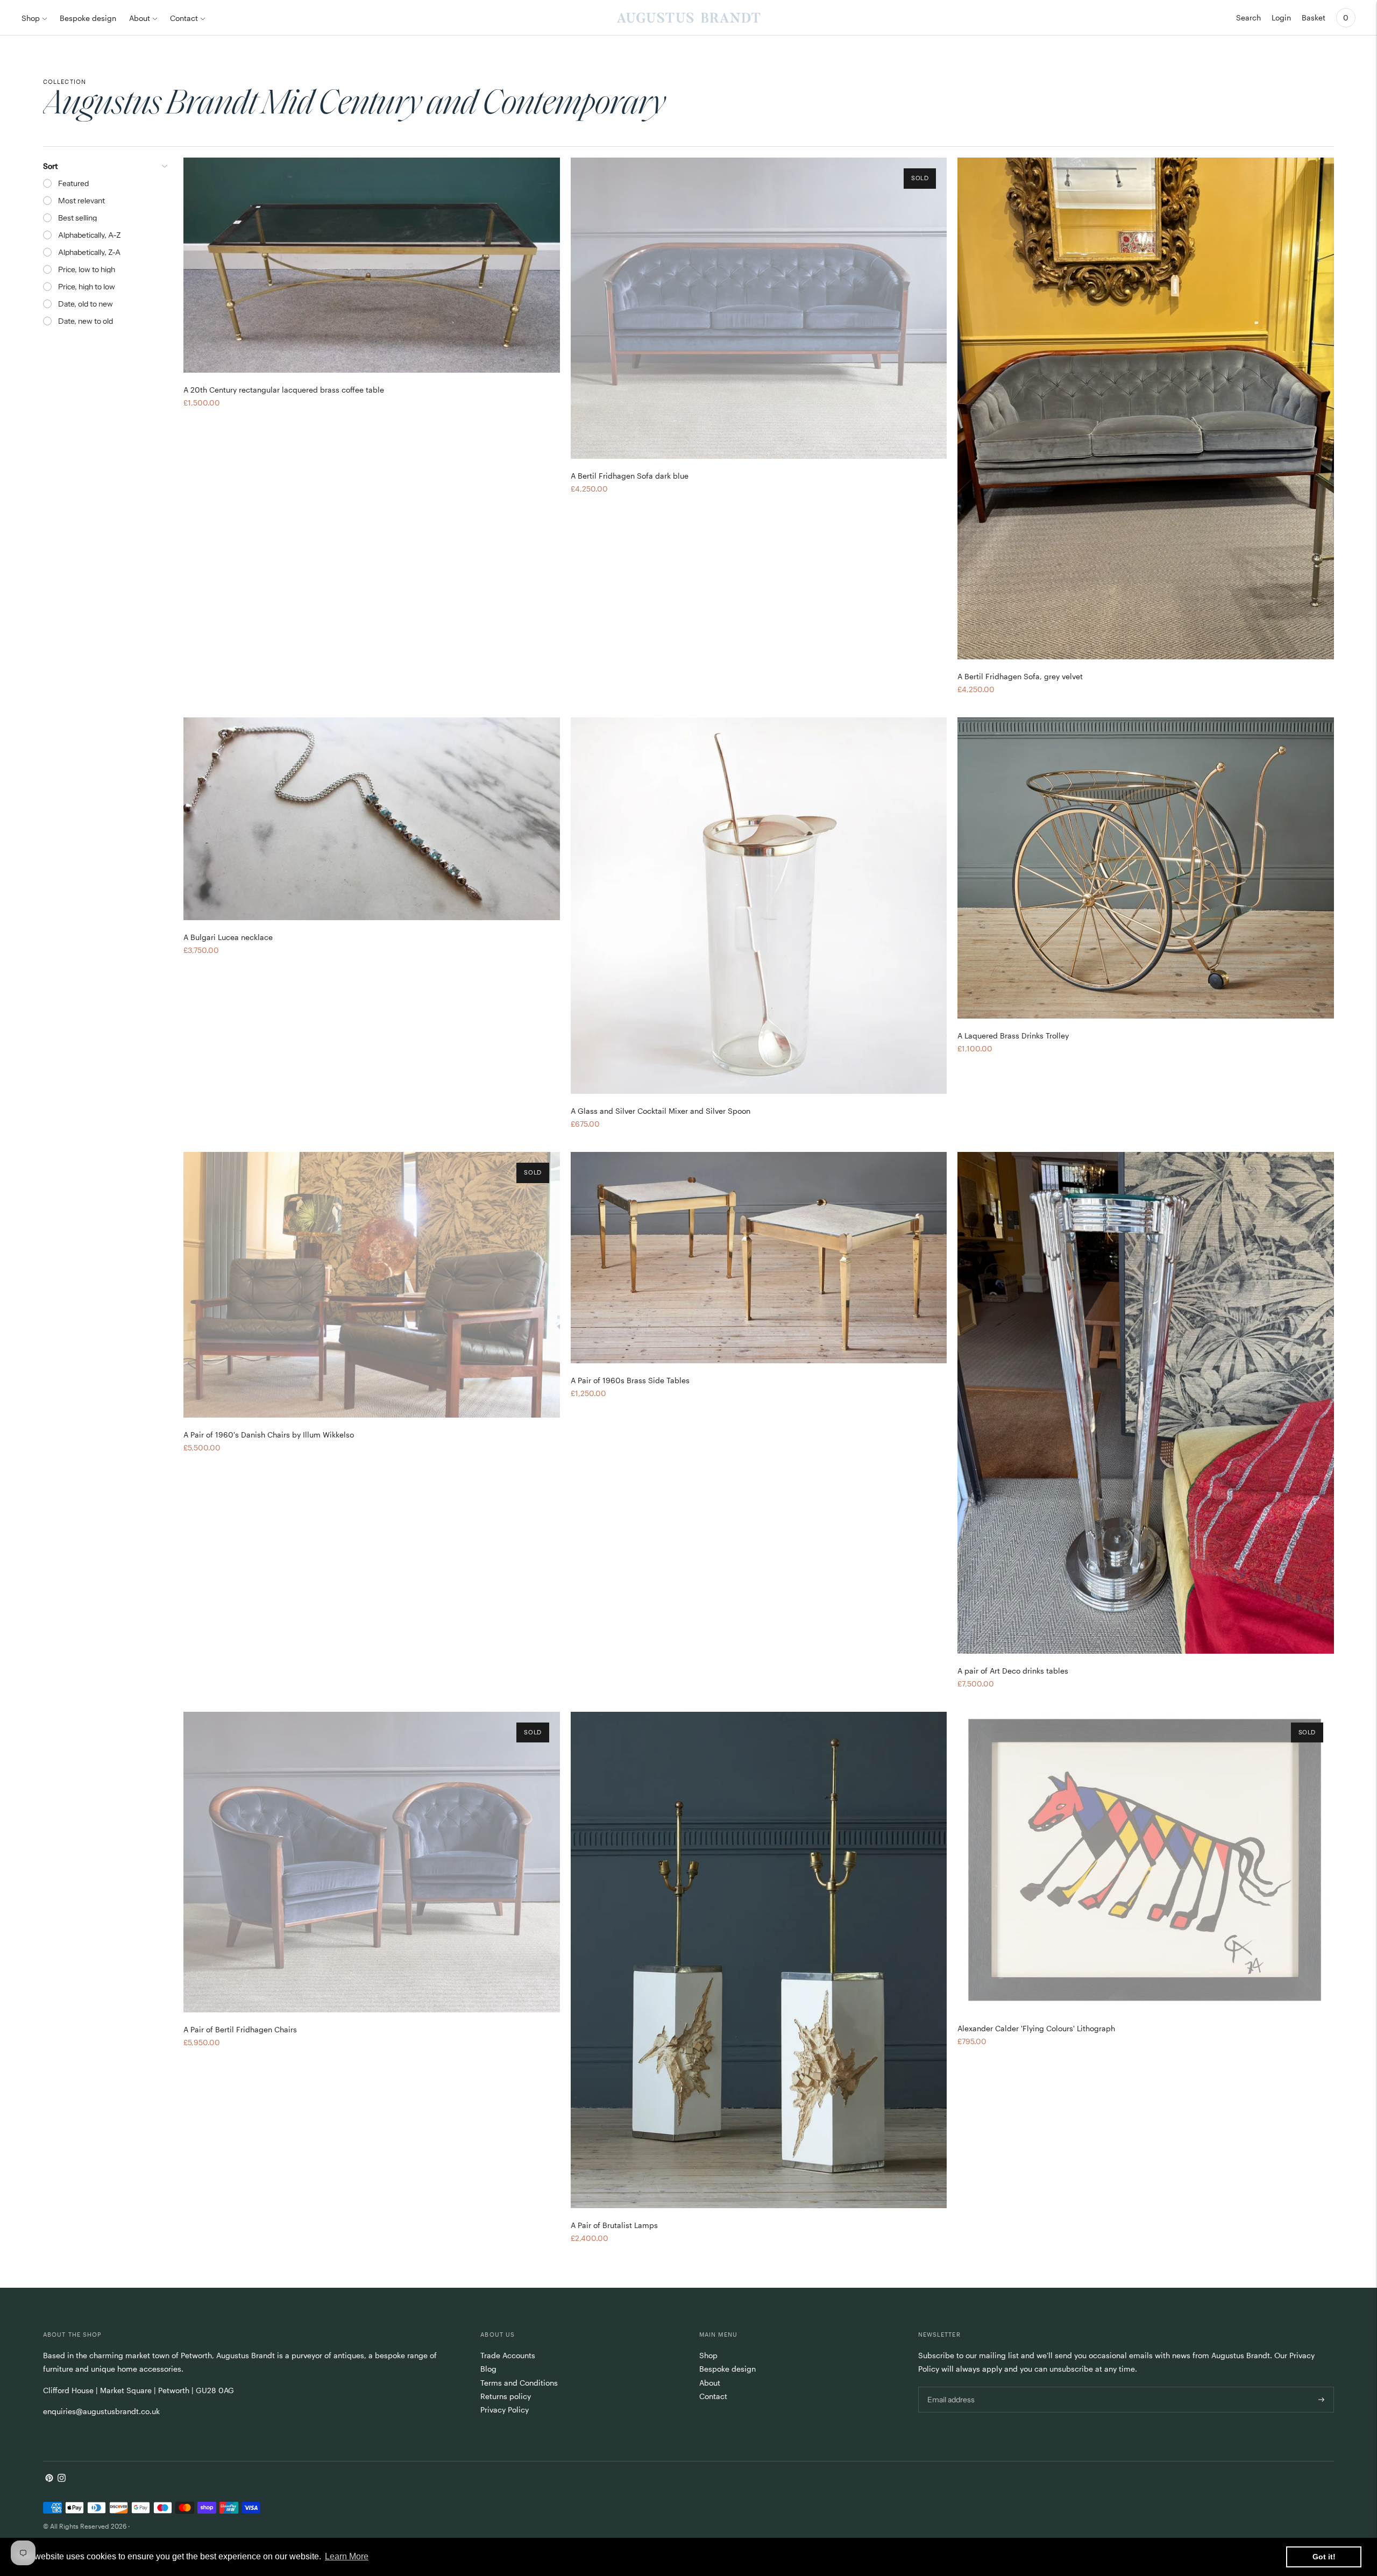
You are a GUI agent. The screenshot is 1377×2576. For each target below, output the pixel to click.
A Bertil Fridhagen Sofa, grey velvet (1020, 676)
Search (1248, 17)
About (140, 18)
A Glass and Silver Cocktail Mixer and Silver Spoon (661, 1111)
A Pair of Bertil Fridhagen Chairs (240, 2029)
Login (1281, 17)
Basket (1314, 17)
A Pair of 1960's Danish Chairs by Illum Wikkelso (269, 1435)
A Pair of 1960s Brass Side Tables (630, 1380)
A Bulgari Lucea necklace (228, 937)
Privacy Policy (505, 2410)
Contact (184, 18)
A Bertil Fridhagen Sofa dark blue (630, 476)
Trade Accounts (508, 2355)
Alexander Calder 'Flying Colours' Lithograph (1036, 2028)
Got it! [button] (1324, 2557)
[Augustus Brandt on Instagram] (62, 2479)
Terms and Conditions (519, 2383)
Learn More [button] (347, 2556)
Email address (950, 2386)
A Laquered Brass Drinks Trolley (1013, 1036)
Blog (488, 2369)
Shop (31, 18)
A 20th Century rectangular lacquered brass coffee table (284, 390)
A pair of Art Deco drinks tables (1013, 1671)
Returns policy (506, 2396)
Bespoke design (88, 18)
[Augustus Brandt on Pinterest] (49, 2479)
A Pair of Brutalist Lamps (614, 2225)
